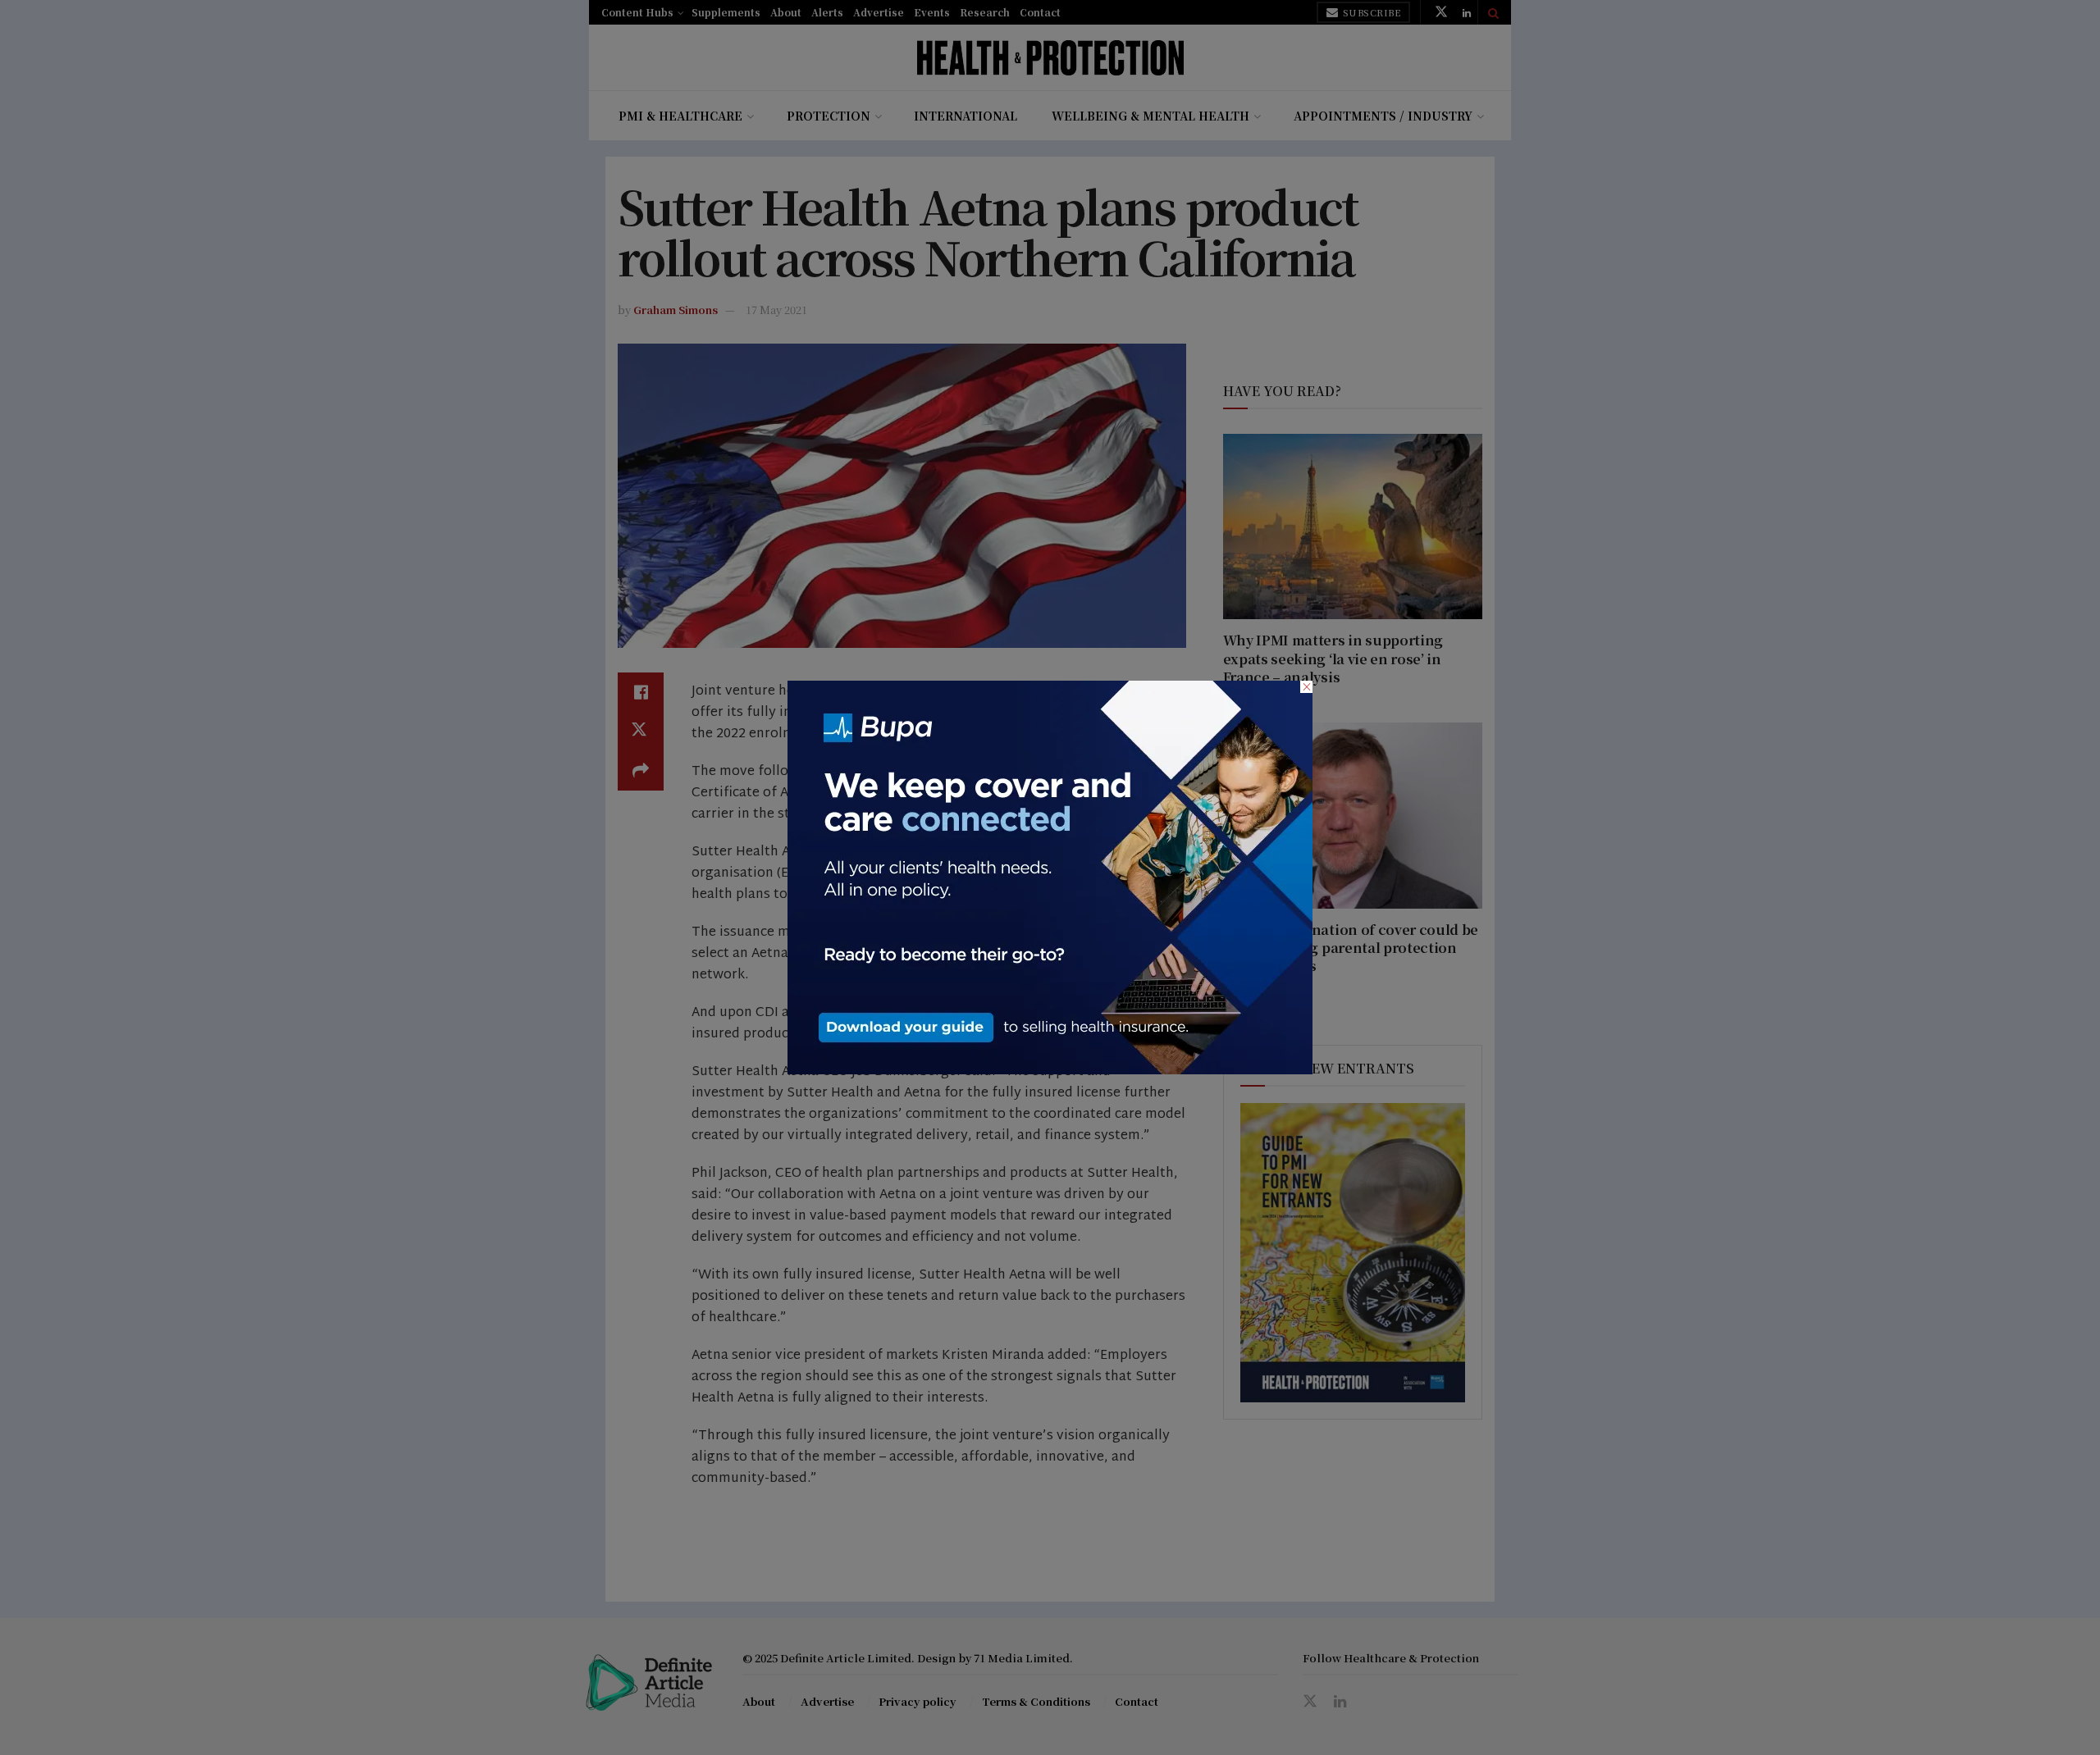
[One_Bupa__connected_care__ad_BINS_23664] (1050, 876)
